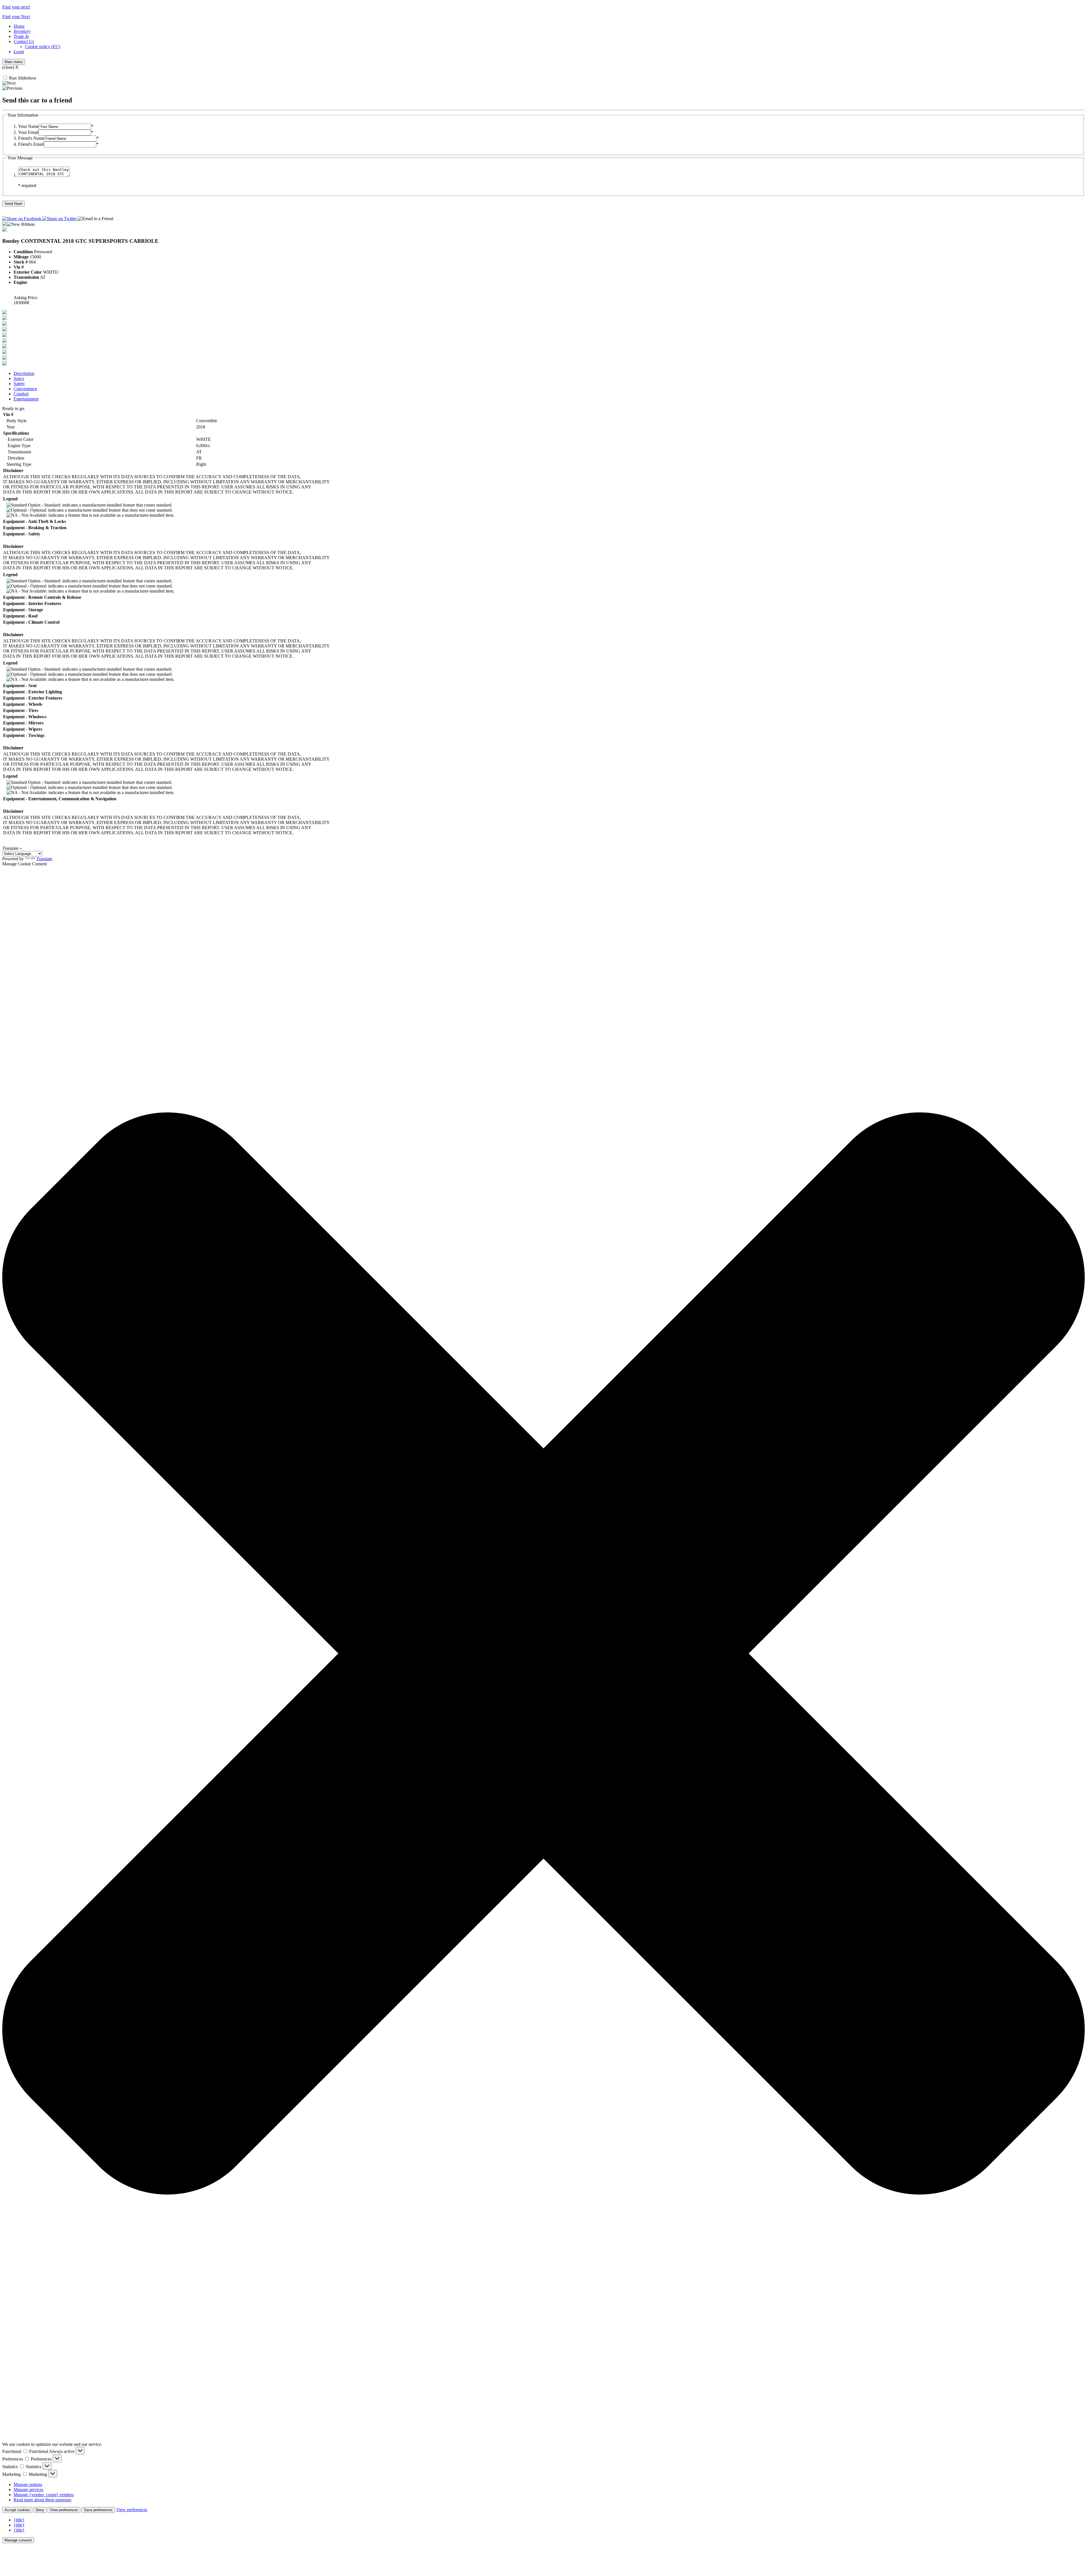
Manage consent (18, 2540)
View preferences (64, 2510)
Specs (19, 378)
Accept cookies (17, 2510)
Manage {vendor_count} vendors (44, 2495)
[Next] (9, 83)
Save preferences (98, 2510)
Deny (40, 2510)
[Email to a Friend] (96, 219)
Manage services (28, 2490)
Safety (19, 384)
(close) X (10, 67)
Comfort (21, 394)
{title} (19, 2520)
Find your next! (16, 7)
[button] (543, 1654)
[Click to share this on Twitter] (60, 219)
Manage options (28, 2484)
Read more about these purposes (42, 2500)
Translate (44, 859)
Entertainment (26, 399)
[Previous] (12, 88)
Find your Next (16, 17)
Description (24, 373)
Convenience (25, 389)
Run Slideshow (22, 78)
